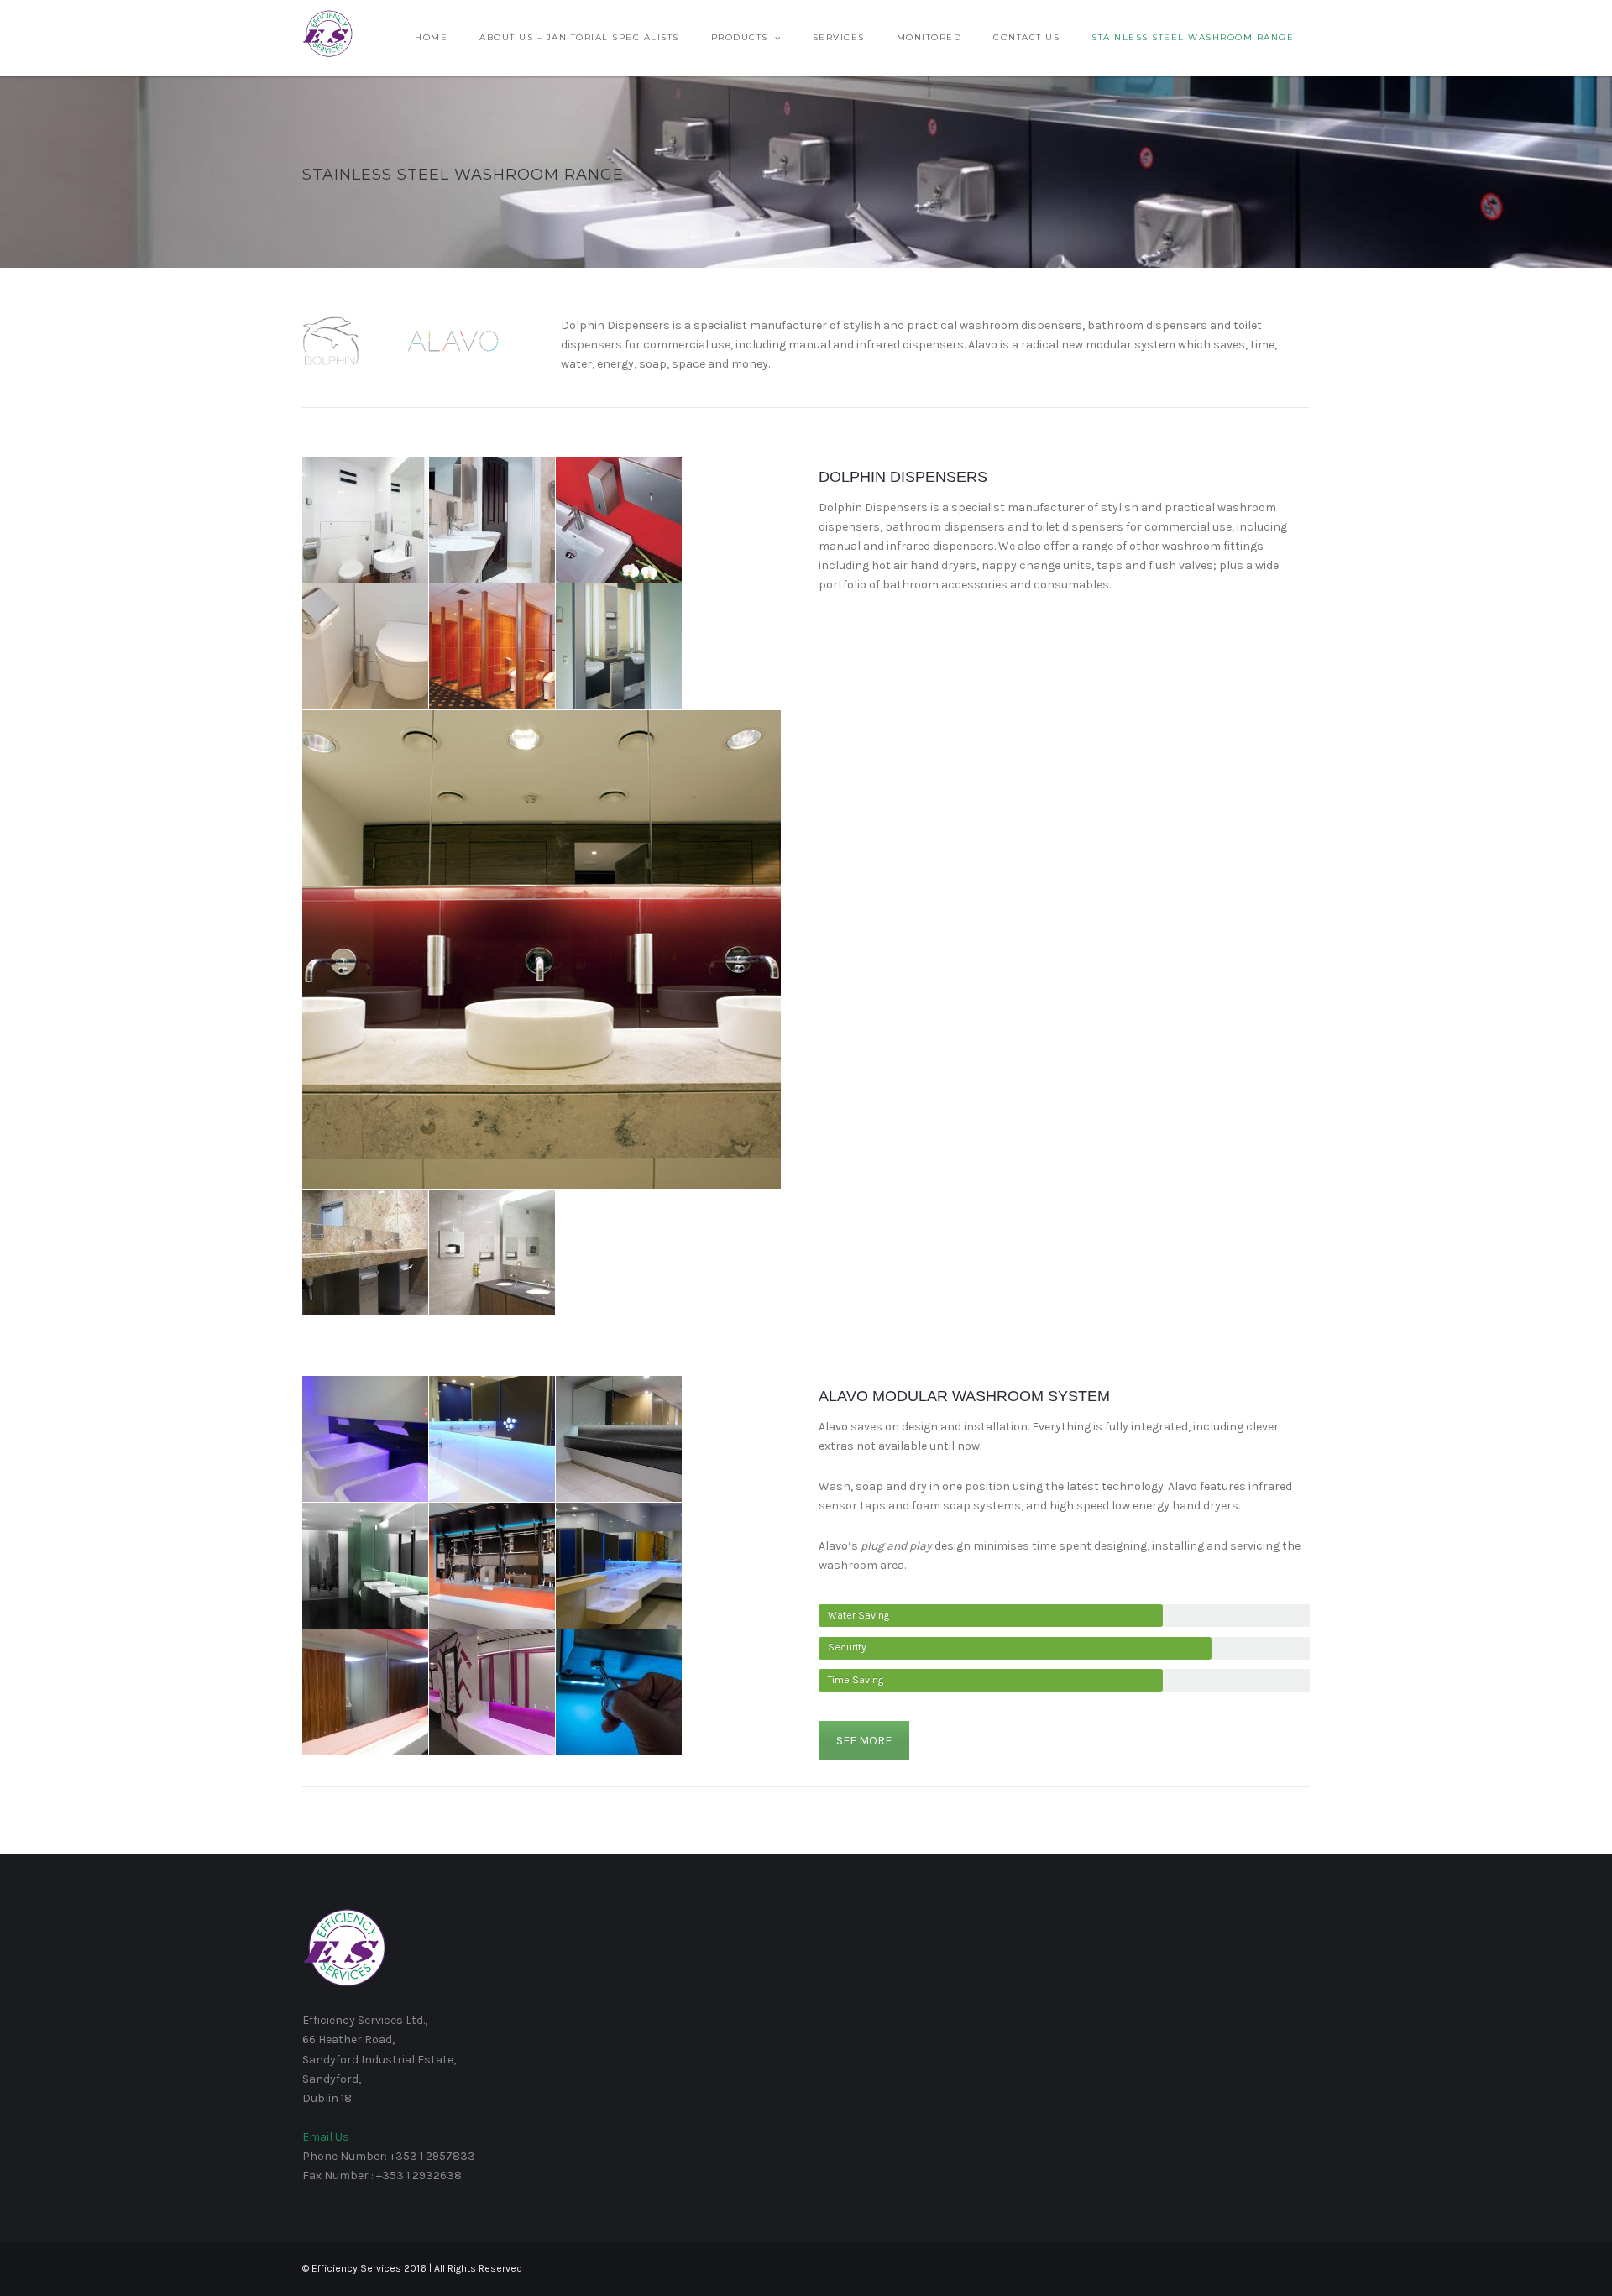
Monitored (929, 37)
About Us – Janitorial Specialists (579, 37)
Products (740, 37)
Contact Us (1026, 37)
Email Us (326, 2137)
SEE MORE (864, 1741)
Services (839, 37)
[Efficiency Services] (327, 33)
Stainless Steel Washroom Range (1193, 37)
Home (431, 37)
